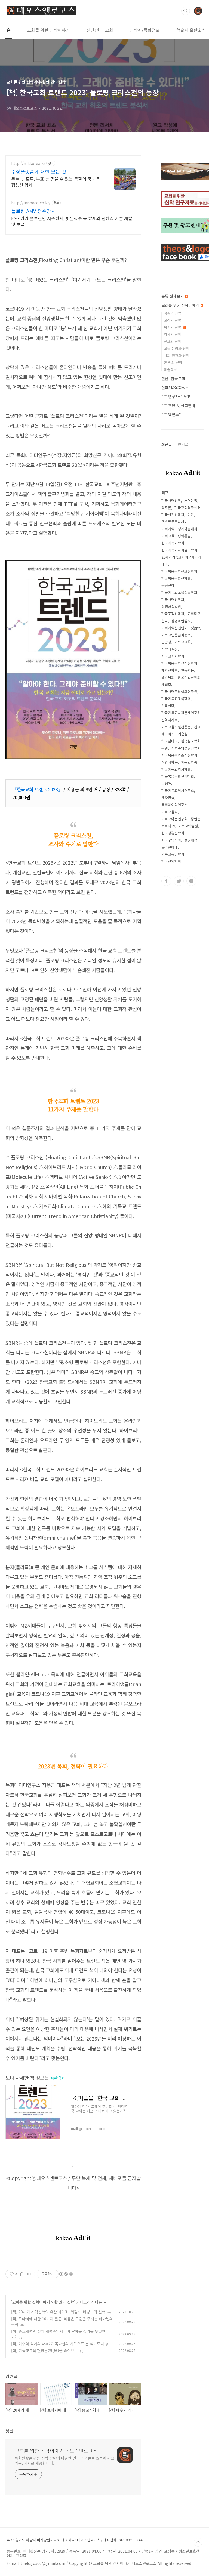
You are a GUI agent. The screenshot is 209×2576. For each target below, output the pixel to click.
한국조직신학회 (173, 614)
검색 (186, 11)
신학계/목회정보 (145, 30)
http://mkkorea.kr (28, 163)
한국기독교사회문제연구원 (181, 713)
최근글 (167, 444)
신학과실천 (170, 649)
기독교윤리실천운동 (176, 727)
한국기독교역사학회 (176, 769)
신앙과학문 (170, 762)
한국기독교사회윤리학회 (179, 550)
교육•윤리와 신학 (176, 348)
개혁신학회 (170, 670)
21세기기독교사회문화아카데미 (181, 561)
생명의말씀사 (181, 621)
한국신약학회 (171, 861)
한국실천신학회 (173, 515)
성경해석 (191, 840)
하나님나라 (170, 741)
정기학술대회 (188, 529)
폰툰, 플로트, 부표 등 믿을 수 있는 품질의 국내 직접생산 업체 (56, 182)
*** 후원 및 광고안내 (178, 405)
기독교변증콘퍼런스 (176, 635)
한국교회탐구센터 (188, 508)
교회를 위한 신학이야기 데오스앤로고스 (56, 2451)
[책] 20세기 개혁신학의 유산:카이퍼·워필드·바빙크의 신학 (58, 2312)
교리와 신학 (173, 320)
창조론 (166, 508)
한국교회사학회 (173, 656)
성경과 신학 (173, 313)
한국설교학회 (191, 741)
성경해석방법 (171, 607)
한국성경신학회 (173, 833)
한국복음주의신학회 (176, 578)
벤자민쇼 (168, 798)
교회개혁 (168, 529)
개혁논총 (191, 500)
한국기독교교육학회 (176, 699)
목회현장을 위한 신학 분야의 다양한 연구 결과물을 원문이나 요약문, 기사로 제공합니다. (65, 2461)
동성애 (166, 783)
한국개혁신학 (171, 500)
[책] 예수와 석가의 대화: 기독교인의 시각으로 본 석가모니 (58, 2344)
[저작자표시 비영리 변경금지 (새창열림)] (66, 2274)
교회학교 (194, 614)
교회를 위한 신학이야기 (48, 30)
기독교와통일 (191, 762)
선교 (197, 727)
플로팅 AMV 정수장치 (33, 211)
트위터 (179, 881)
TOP (198, 2542)
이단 (191, 515)
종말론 (196, 819)
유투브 (191, 881)
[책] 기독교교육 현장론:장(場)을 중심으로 (44, 2350)
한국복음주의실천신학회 (179, 663)
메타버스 (168, 734)
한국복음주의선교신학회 (179, 571)
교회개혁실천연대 (174, 628)
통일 (165, 748)
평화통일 (184, 536)
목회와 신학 (173, 327)
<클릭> (57, 2078)
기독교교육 (183, 642)
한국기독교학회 (173, 543)
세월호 (166, 684)
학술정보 (170, 370)
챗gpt (195, 628)
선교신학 (168, 706)
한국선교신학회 (189, 677)
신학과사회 (170, 720)
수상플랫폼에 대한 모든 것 (39, 171)
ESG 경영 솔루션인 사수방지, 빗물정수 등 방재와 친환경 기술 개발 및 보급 (72, 221)
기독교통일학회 (173, 854)
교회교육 (168, 536)
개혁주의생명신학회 (186, 748)
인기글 (183, 444)
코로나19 (168, 826)
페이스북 (166, 881)
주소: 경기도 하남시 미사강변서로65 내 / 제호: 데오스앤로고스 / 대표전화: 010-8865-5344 (74, 2540)
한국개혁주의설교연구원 (179, 691)
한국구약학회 (171, 840)
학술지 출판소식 (191, 30)
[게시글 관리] (29, 2274)
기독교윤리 (170, 812)
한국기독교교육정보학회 (179, 592)
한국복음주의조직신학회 (179, 755)
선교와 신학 (173, 341)
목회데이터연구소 (174, 805)
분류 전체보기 (173, 296)
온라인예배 (170, 847)
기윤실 (183, 734)
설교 (165, 621)
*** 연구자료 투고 (176, 396)
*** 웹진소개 (172, 414)
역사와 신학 (173, 334)
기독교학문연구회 (174, 819)
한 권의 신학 (64, 2302)
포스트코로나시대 (174, 522)
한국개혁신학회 (173, 600)
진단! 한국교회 (100, 30)
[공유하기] (22, 2274)
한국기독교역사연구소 (178, 791)
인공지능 (188, 670)
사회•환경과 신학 (176, 355)
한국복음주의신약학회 (178, 776)
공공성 (166, 642)
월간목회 (168, 677)
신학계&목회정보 (175, 387)
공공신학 (168, 585)
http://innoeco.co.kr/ (31, 203)
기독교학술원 (188, 826)
